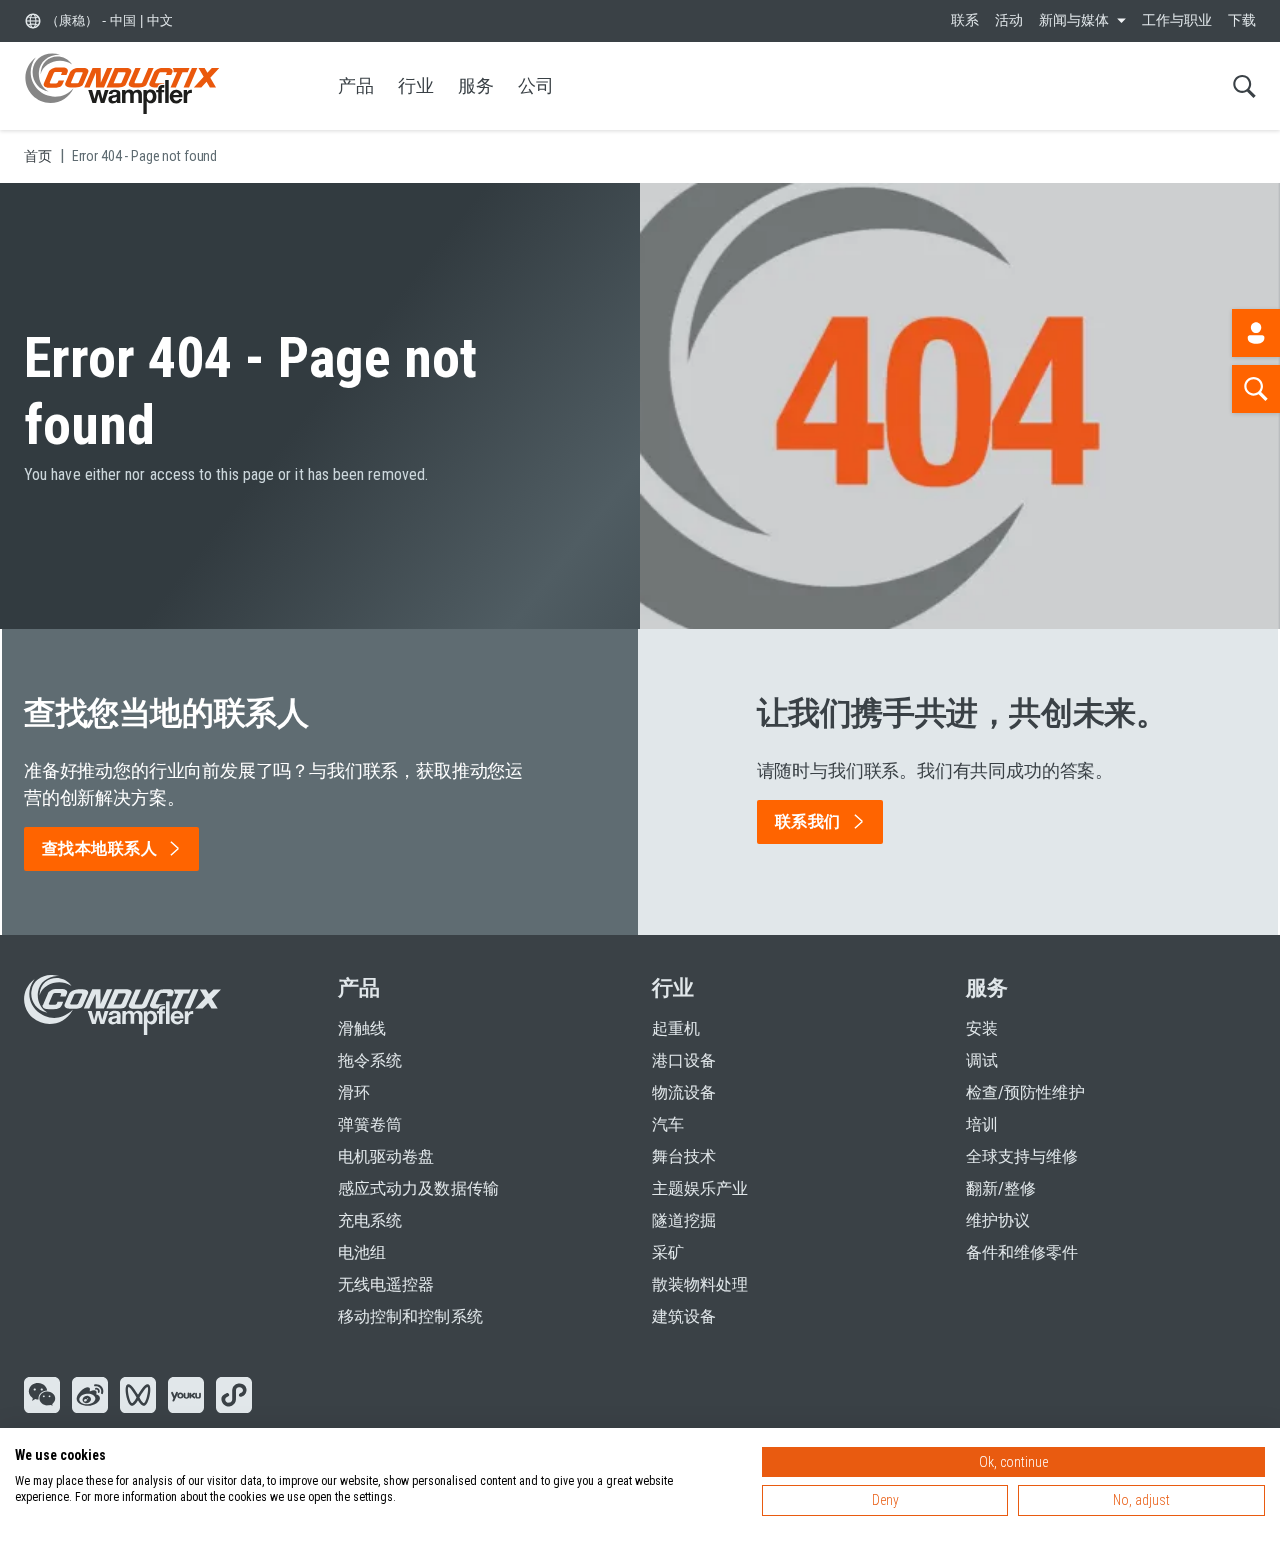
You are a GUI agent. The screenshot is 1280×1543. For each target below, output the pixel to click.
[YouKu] (186, 1397)
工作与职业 (1177, 20)
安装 (982, 1028)
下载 (1242, 20)
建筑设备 (684, 1316)
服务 (476, 85)
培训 (982, 1124)
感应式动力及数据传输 (418, 1188)
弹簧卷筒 (370, 1124)
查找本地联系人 (99, 848)
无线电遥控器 (386, 1284)
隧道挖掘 (684, 1220)
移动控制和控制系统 (410, 1316)
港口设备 (684, 1060)
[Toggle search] (1244, 86)
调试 (982, 1060)
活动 (1009, 20)
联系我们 (808, 821)
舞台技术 (684, 1156)
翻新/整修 (1001, 1188)
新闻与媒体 (1074, 20)
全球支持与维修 (1022, 1156)
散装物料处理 (700, 1284)
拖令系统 (370, 1060)
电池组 (362, 1252)
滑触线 (362, 1028)
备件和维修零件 (1022, 1252)
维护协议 (998, 1220)
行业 (416, 85)
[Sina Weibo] (90, 1397)
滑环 (354, 1092)
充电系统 (370, 1220)
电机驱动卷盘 (386, 1156)
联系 (965, 20)
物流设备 (684, 1092)
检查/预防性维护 (1025, 1092)
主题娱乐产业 (700, 1188)
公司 (536, 85)
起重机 (676, 1028)
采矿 (668, 1252)
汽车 (668, 1124)
